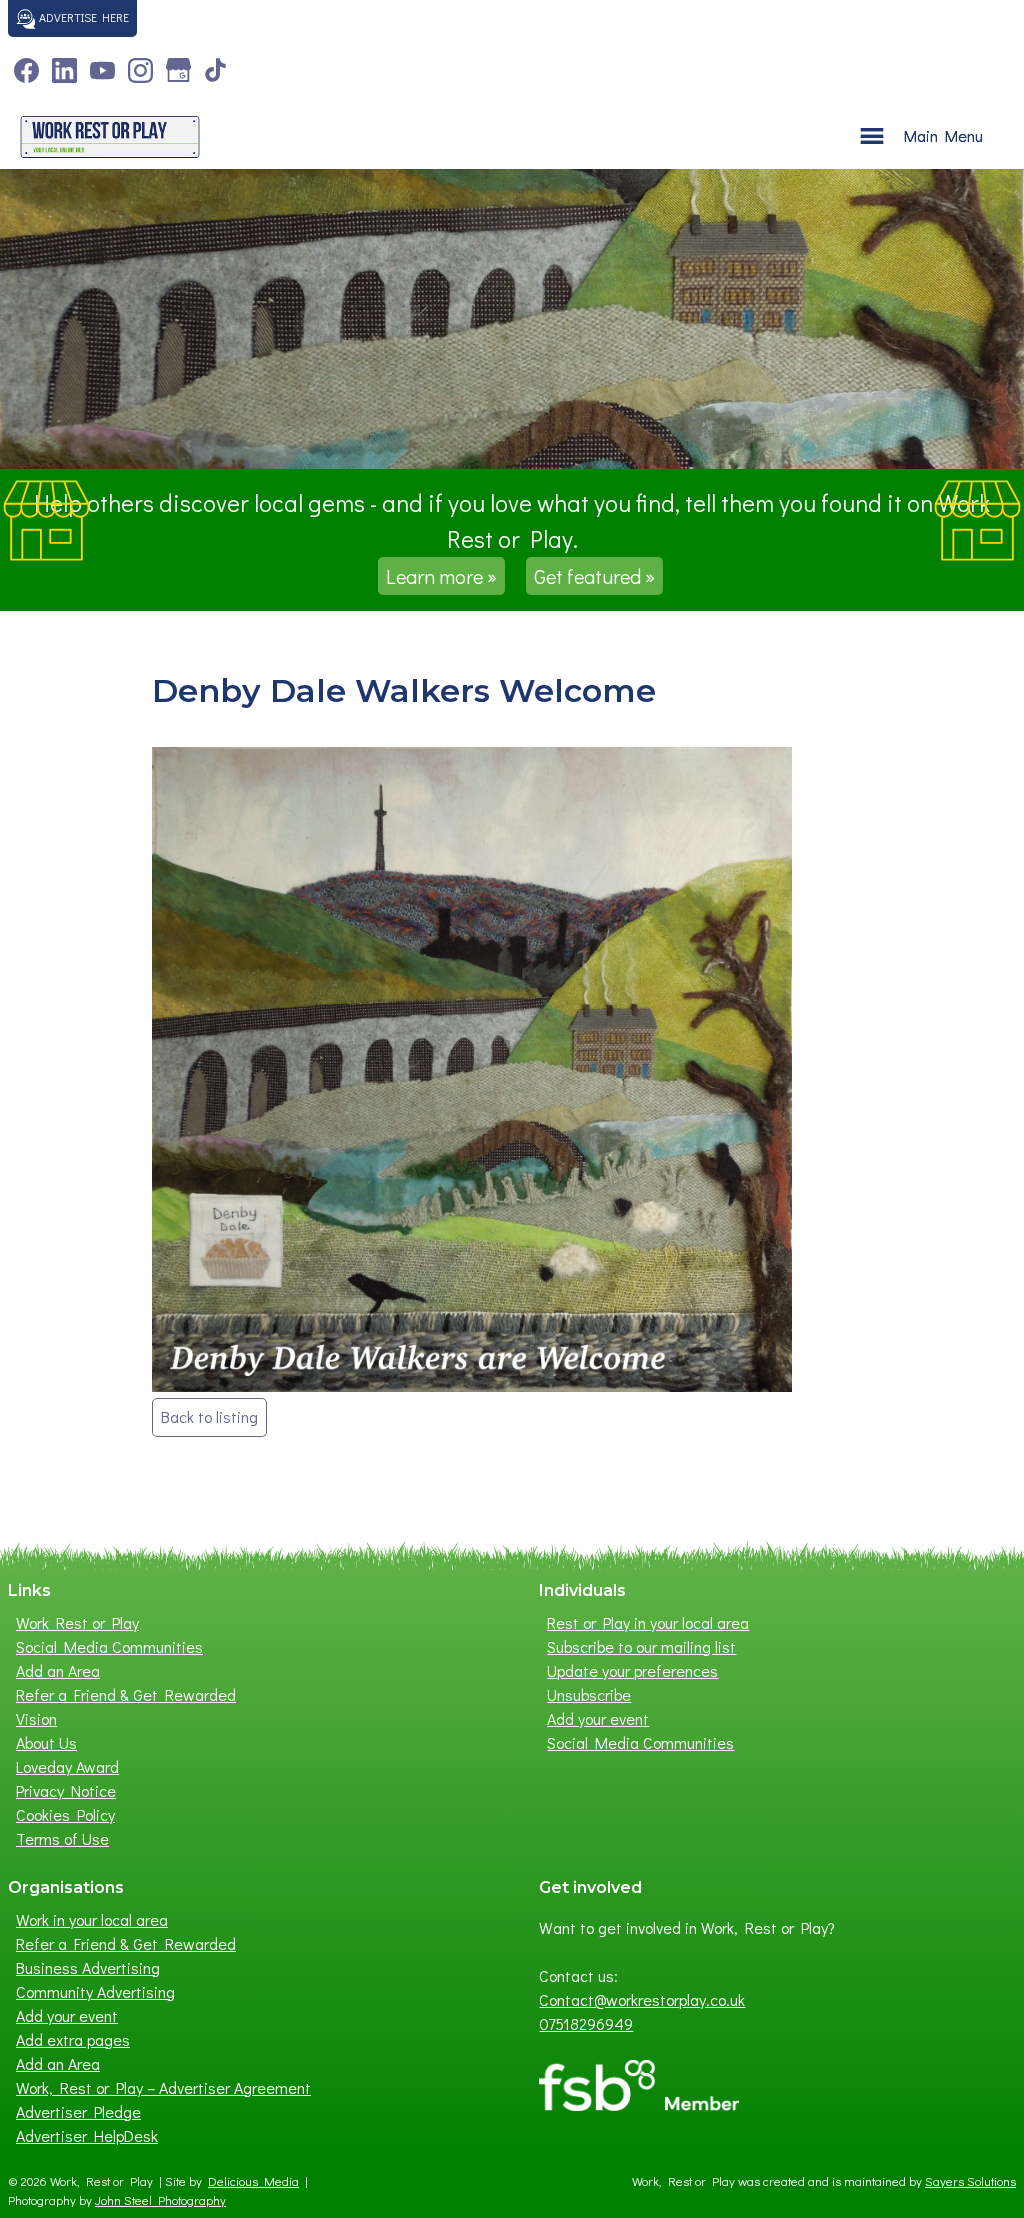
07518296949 (586, 2023)
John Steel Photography (160, 2200)
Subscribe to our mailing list (641, 1646)
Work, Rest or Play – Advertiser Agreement (163, 2087)
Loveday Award (67, 1766)
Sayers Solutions (970, 2181)
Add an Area (58, 1670)
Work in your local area (92, 1919)
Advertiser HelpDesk (87, 2135)
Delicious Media (253, 2181)
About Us (46, 1742)
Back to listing (209, 1416)
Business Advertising (88, 1967)
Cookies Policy (65, 1814)
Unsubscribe (589, 1694)
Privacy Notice (66, 1790)
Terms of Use (62, 1838)
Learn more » (441, 576)
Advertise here (82, 17)
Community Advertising (95, 1991)
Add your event (598, 1718)
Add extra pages (73, 2039)
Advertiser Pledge (78, 2111)
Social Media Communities (109, 1646)
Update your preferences (632, 1670)
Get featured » (594, 576)
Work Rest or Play (77, 1622)
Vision (36, 1718)
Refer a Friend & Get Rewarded (126, 1694)
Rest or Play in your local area (648, 1622)
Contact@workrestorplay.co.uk (642, 1999)
